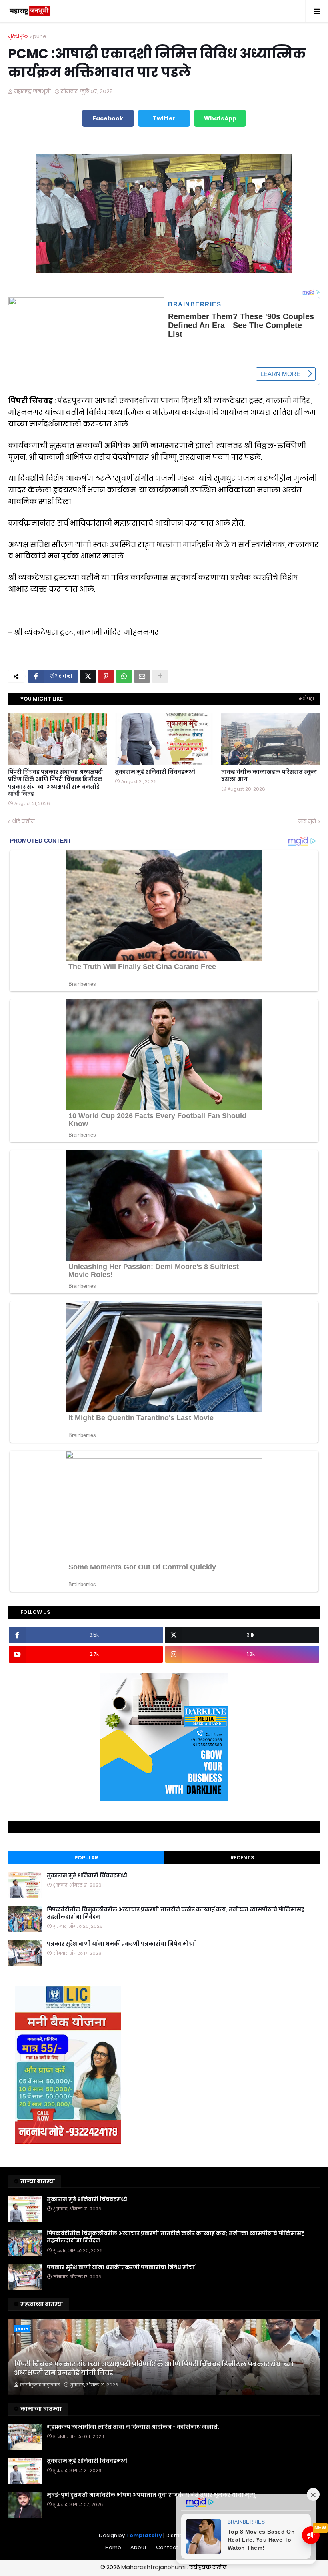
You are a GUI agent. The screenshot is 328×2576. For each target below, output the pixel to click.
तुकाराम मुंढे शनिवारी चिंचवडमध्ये (155, 772)
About (139, 2547)
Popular (86, 1858)
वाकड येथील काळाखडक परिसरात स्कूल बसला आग (269, 776)
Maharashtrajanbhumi (154, 2567)
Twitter (164, 118)
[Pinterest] (106, 676)
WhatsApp (220, 118)
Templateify (144, 2535)
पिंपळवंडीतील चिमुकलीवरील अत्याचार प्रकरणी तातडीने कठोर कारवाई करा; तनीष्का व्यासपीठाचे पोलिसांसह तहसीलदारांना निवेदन (176, 1913)
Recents (242, 1858)
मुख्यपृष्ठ (18, 36)
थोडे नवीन (23, 822)
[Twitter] (88, 676)
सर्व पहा (306, 698)
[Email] (142, 676)
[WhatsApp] (124, 676)
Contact (167, 2547)
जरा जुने (307, 822)
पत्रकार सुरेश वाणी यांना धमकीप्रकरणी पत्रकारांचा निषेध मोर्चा (121, 1944)
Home (113, 2547)
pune (40, 36)
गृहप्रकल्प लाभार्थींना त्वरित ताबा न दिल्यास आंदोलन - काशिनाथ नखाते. (133, 2427)
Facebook (108, 118)
